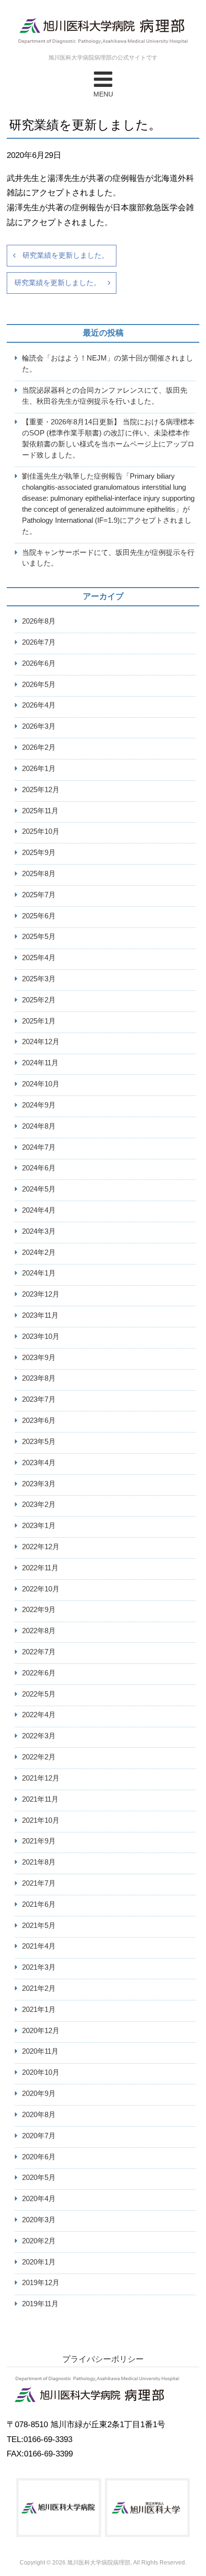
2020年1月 (39, 2262)
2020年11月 (40, 2051)
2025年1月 (39, 1021)
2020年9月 (39, 2093)
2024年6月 (39, 1168)
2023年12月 (41, 1294)
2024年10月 (41, 1084)
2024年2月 (39, 1252)
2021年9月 (39, 1841)
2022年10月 (41, 1589)
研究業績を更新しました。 (66, 255)
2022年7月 (39, 1652)
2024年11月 (40, 1063)
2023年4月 (39, 1463)
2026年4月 (39, 705)
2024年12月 (41, 1041)
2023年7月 (39, 1399)
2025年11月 (40, 811)
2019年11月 (40, 2304)
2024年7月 (39, 1147)
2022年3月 (39, 1736)
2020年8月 (39, 2114)
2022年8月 (39, 1631)
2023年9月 (39, 1357)
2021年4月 (39, 1946)
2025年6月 (39, 916)
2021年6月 (39, 1904)
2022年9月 (39, 1609)
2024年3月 (39, 1231)
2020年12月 (41, 2030)
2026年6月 (39, 663)
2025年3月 (39, 979)
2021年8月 (39, 1862)
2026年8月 (39, 621)
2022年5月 (39, 1694)
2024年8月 (39, 1126)
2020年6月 (39, 2157)
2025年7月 (39, 895)
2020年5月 (39, 2177)
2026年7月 (39, 642)
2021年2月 (39, 1988)
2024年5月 (39, 1189)
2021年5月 (39, 1925)
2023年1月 (39, 1525)
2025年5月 (39, 936)
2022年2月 (39, 1757)
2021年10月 (41, 1820)
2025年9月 (39, 852)
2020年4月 (39, 2198)
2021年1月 (39, 2009)
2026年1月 (39, 768)
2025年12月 (41, 789)
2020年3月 (39, 2220)
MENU (103, 94)
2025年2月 (39, 1000)
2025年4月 (39, 957)
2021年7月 (39, 1883)
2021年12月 (41, 1778)
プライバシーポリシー (103, 2359)
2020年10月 (41, 2072)
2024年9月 (39, 1105)
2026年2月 (39, 747)
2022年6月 (39, 1673)
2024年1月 (39, 1273)
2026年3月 (39, 726)
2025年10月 (41, 831)
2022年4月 (39, 1715)
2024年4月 (39, 1210)
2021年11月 (40, 1799)
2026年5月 (39, 684)
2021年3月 (39, 1967)
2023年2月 (39, 1504)
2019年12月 (41, 2282)
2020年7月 (39, 2136)
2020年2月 (39, 2241)
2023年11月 (40, 1315)
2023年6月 (39, 1420)
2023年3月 (39, 1484)
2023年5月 (39, 1441)
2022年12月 (41, 1547)
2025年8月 (39, 873)
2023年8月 (39, 1378)
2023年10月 (41, 1336)
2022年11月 (40, 1568)
